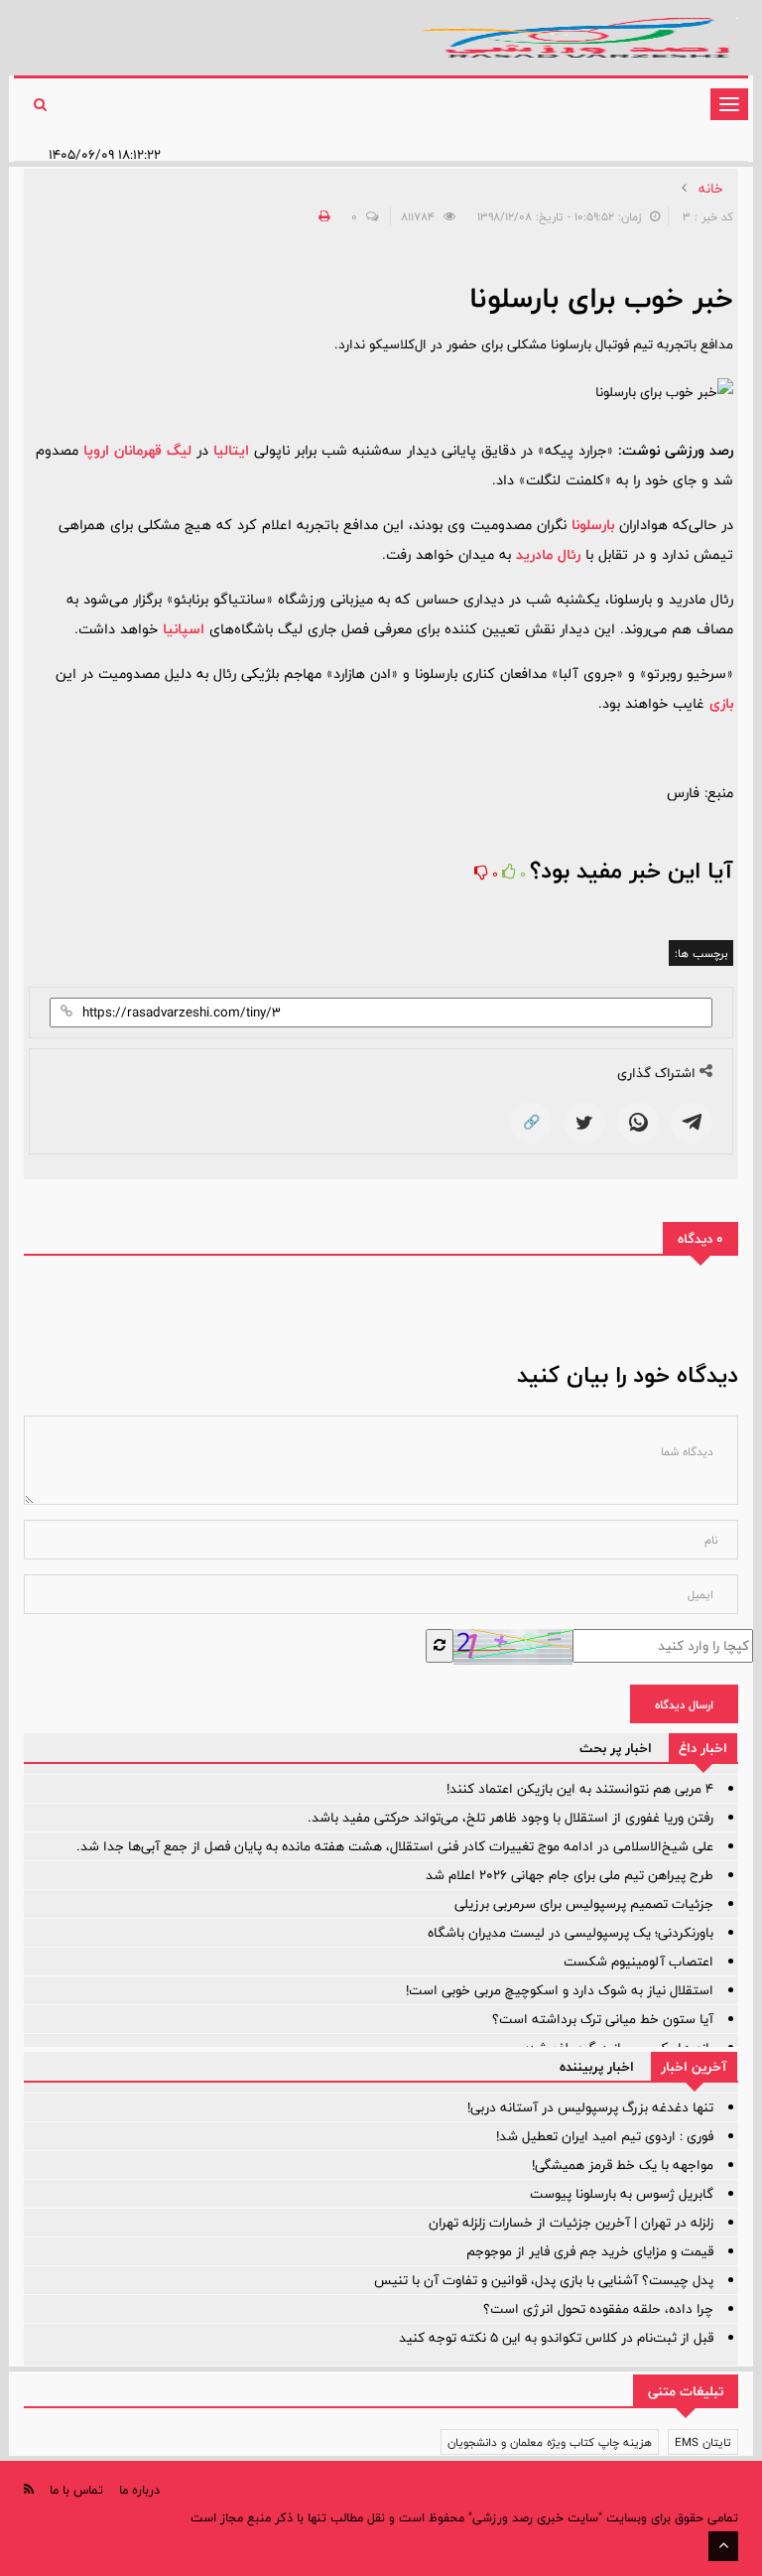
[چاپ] (321, 216)
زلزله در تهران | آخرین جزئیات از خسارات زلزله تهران (571, 2223)
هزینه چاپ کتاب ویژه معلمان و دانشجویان (550, 2442)
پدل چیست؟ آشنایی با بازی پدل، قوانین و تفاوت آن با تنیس (544, 2280)
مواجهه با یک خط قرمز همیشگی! (623, 2165)
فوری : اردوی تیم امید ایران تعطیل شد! (605, 2136)
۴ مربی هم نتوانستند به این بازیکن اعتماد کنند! (580, 1789)
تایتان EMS (703, 2442)
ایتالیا (231, 450)
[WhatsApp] (638, 1123)
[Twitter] (584, 1123)
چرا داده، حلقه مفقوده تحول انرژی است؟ (598, 2309)
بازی (721, 703)
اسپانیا (184, 629)
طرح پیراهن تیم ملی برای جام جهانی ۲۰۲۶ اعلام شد (570, 1875)
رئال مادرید (548, 554)
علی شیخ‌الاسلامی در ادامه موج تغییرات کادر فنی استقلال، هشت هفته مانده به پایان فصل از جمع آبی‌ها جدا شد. (395, 1846)
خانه (711, 189)
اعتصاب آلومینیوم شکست (638, 1962)
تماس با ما (76, 2490)
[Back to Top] (723, 2546)
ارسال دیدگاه (684, 1704)
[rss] (29, 2489)
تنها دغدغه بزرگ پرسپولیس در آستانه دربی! (590, 2107)
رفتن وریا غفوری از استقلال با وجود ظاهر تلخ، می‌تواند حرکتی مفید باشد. (510, 1818)
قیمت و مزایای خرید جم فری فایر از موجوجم (590, 2251)
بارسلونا (593, 525)
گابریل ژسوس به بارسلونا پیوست (622, 2194)
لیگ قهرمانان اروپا (137, 450)
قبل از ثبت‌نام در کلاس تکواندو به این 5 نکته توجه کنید (556, 2338)
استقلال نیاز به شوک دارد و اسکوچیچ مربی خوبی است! (560, 1990)
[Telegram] (692, 1123)
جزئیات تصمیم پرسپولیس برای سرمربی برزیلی (584, 1904)
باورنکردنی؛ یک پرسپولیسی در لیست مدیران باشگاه (571, 1933)
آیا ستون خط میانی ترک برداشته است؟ (603, 2019)
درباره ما (139, 2490)
